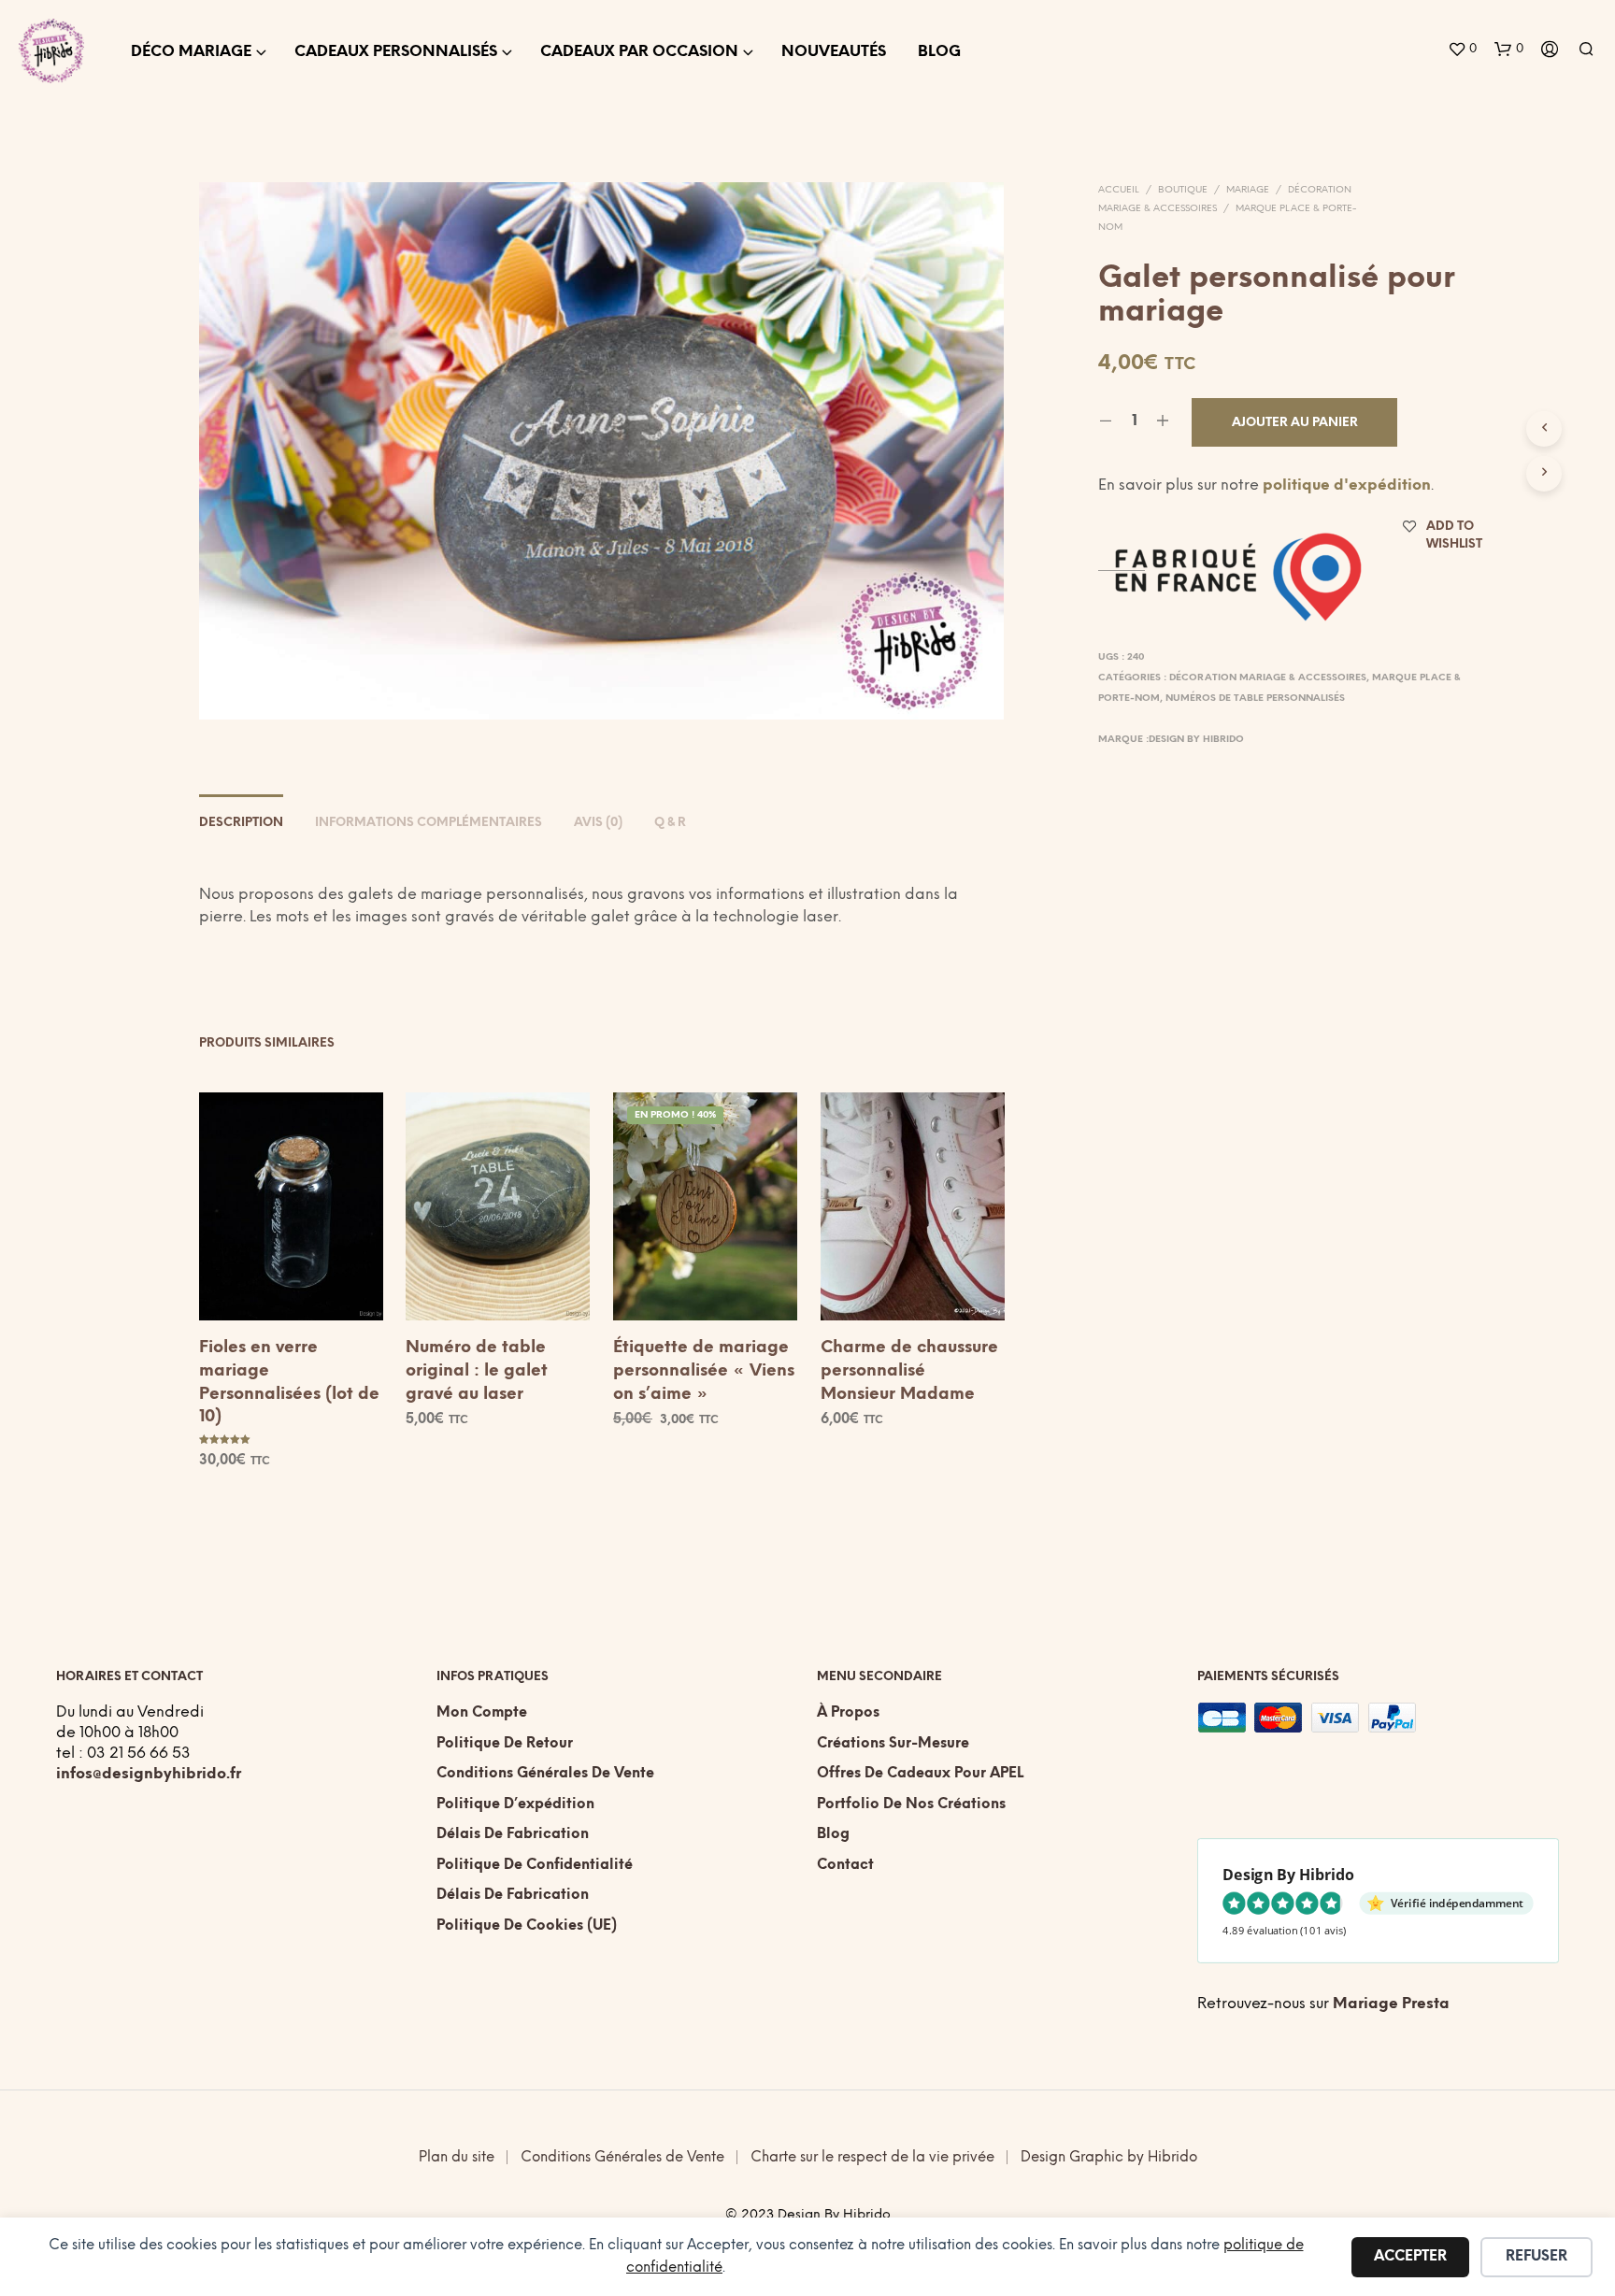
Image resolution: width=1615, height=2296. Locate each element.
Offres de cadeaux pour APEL (920, 1774)
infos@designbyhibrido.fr (149, 1774)
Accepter (1410, 2257)
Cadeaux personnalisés (396, 52)
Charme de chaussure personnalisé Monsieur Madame (909, 1371)
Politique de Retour (505, 1744)
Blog (939, 52)
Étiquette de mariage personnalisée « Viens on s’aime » (704, 1371)
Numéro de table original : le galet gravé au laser (477, 1371)
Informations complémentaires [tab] (429, 823)
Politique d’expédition (515, 1804)
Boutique (1183, 190)
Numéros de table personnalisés (1255, 699)
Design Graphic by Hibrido (1109, 2158)
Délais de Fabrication (513, 1834)
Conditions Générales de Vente (545, 1774)
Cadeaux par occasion (639, 52)
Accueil (1119, 190)
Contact (845, 1865)
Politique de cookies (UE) (527, 1926)
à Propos (848, 1713)
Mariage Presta (1391, 2004)
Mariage (1248, 190)
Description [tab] (241, 823)
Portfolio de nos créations (911, 1804)
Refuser (1536, 2257)
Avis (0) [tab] (598, 823)
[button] (1462, 50)
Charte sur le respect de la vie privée (872, 2158)
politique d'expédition (1347, 485)
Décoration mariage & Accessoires (1268, 678)
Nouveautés (834, 52)
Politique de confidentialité (535, 1865)
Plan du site (457, 2158)
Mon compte (482, 1713)
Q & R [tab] (670, 823)
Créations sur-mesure (893, 1744)
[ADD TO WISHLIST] (291, 1286)
